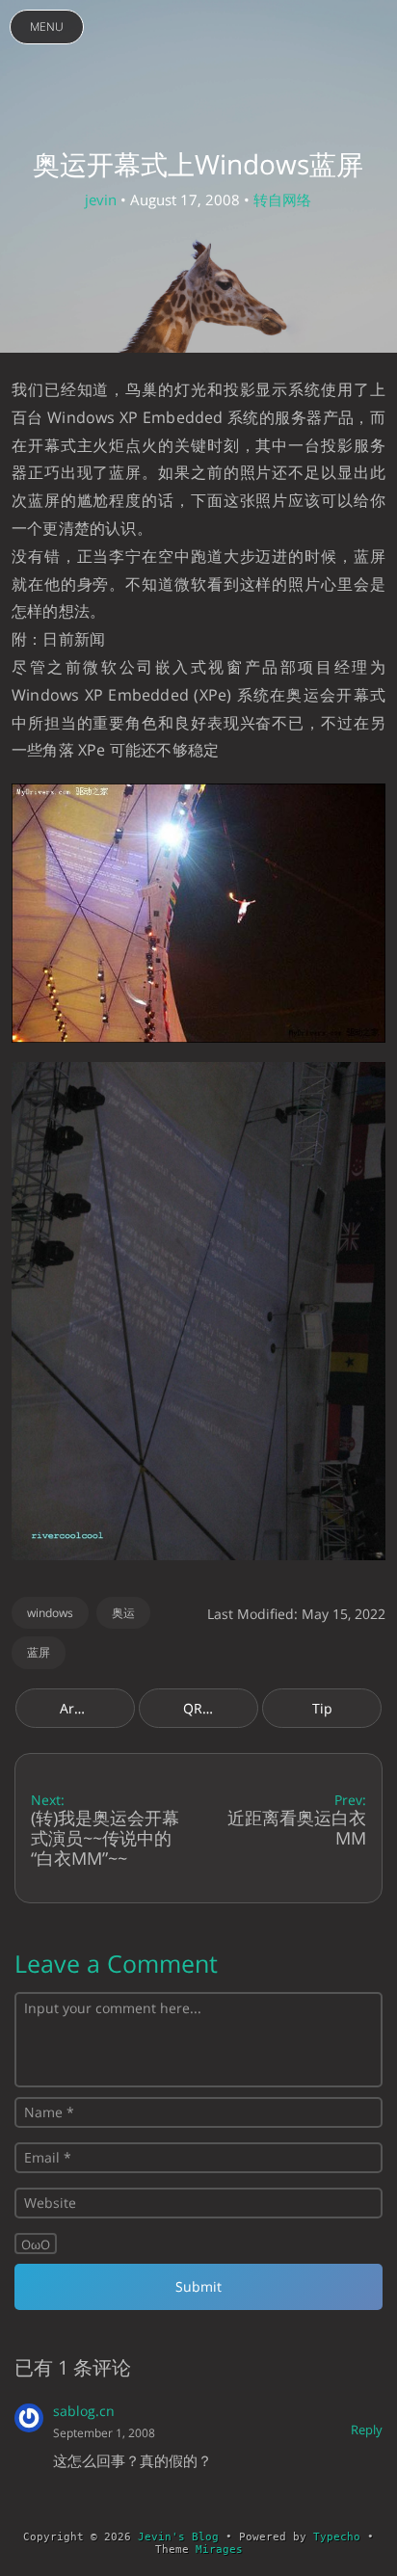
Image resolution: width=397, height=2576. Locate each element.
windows (50, 1613)
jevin (101, 199)
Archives (87, 1708)
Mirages (219, 2549)
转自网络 (282, 199)
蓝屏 (39, 1652)
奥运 (123, 1613)
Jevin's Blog (178, 2537)
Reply (367, 2430)
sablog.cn (84, 2411)
